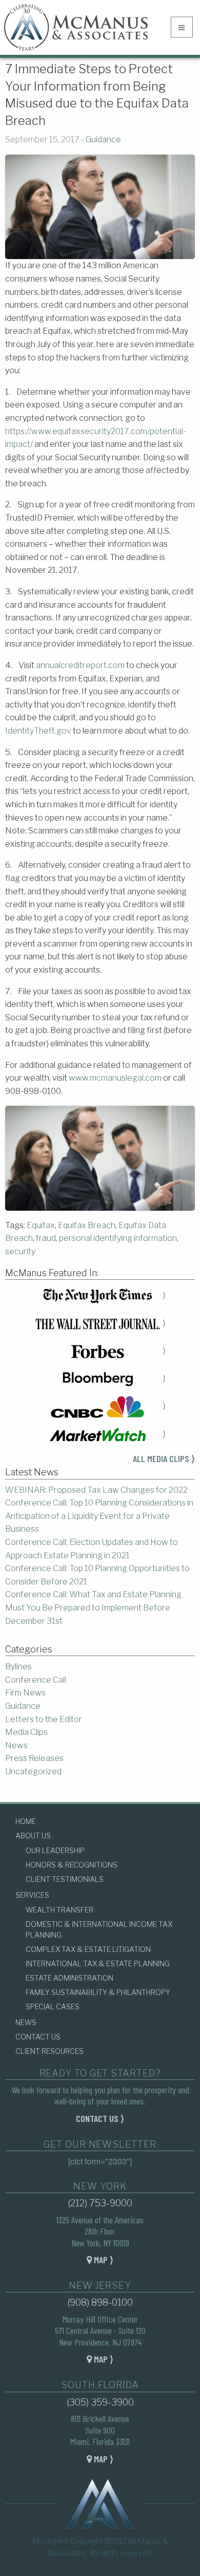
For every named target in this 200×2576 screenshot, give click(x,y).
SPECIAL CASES (53, 2006)
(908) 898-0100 (100, 2302)
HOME (26, 1821)
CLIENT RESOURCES (49, 2051)
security (20, 1251)
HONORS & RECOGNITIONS (72, 1865)
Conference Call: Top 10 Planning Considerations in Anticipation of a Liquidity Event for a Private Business (99, 1516)
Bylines (18, 1667)
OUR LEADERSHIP (55, 1850)
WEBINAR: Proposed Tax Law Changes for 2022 (96, 1490)
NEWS (26, 2022)
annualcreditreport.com (80, 665)
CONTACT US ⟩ (100, 2118)
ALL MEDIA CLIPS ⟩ (164, 1458)
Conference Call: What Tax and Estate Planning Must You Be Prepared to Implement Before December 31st (93, 1607)
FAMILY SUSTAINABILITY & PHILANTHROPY (98, 1992)
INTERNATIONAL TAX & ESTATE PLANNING (98, 1963)
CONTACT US (38, 2037)
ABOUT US (33, 1836)
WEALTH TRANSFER (59, 1910)
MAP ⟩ (103, 2260)
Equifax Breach (87, 1225)
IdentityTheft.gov (38, 731)
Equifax (41, 1225)
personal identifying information (118, 1238)
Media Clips (26, 1732)
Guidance (103, 139)
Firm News (25, 1693)
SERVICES (32, 1895)
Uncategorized (33, 1772)
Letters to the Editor (44, 1719)
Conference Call (36, 1680)
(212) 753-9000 (100, 2203)
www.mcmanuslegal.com (115, 1078)
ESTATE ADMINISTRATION (69, 1978)
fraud (46, 1238)
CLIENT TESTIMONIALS (65, 1879)
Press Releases (34, 1758)
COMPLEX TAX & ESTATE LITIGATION (88, 1949)
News (16, 1745)
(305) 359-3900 (100, 2402)
